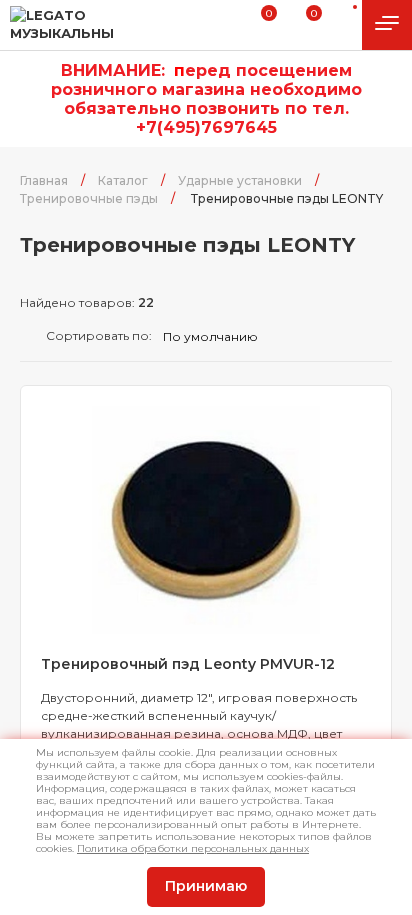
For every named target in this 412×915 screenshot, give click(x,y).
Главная (44, 180)
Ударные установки (240, 180)
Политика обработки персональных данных (193, 848)
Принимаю (206, 886)
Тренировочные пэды (89, 198)
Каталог (123, 180)
